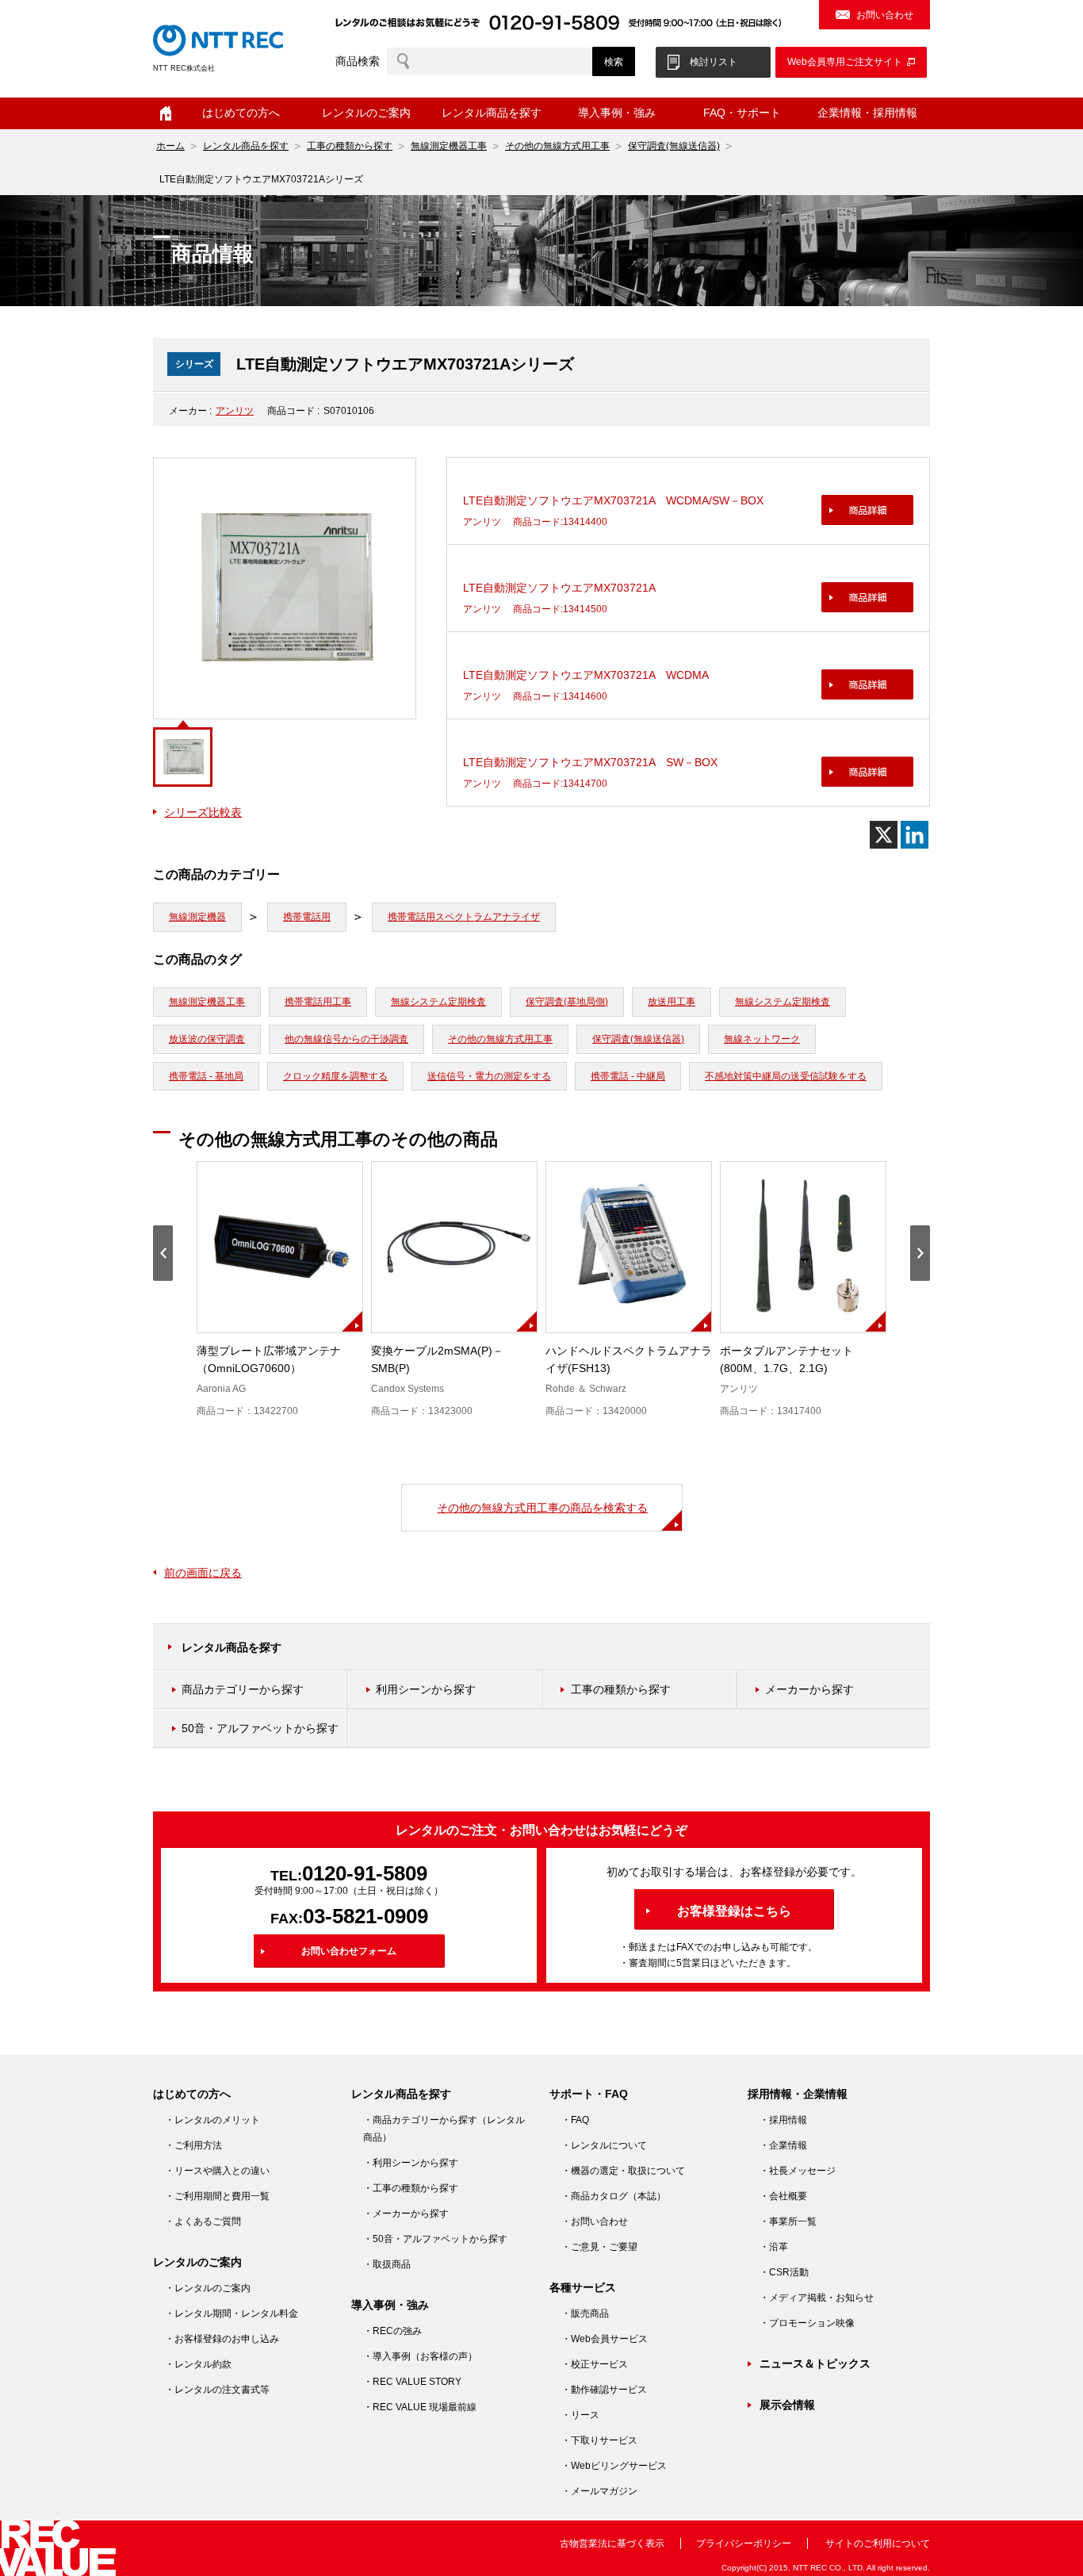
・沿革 (774, 2247)
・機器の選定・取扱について (623, 2171)
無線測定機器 (197, 917)
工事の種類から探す (350, 146)
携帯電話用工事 (318, 1002)
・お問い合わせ (595, 2221)
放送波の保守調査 (207, 1039)
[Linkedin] (915, 835)
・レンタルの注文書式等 (217, 2390)
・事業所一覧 (788, 2221)
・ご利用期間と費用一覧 (217, 2196)
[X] (884, 835)
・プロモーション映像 (807, 2323)
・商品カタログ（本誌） (614, 2196)
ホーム (166, 113)
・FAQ (575, 2120)
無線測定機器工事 (449, 146)
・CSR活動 (784, 2272)
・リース (580, 2415)
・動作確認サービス (604, 2390)
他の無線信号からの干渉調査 (346, 1039)
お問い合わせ (885, 15)
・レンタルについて (604, 2145)
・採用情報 (783, 2120)
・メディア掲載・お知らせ (817, 2298)
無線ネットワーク (762, 1039)
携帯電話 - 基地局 (206, 1076)
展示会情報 (787, 2405)
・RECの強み (392, 2331)
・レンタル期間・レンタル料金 (232, 2313)
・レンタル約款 (198, 2364)
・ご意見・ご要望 (599, 2247)
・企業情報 (783, 2145)
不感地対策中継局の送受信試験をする (786, 1076)
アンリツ (235, 411)
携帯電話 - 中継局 (628, 1076)
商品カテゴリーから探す (243, 1689)
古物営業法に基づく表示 (612, 2543)
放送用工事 (672, 1002)
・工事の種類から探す (411, 2188)
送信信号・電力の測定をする (489, 1076)
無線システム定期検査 (438, 1002)
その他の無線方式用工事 (557, 146)
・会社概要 (783, 2196)
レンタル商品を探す (246, 146)
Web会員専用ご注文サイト (845, 62)
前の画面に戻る (203, 1573)
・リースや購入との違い (217, 2171)
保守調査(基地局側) (567, 1002)
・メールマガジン (599, 2491)
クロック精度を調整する (335, 1076)
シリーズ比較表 (203, 812)
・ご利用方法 (193, 2145)
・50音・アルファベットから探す (435, 2239)
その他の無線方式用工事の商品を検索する (542, 1508)
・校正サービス (595, 2364)
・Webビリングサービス (614, 2466)
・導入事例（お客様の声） (420, 2356)
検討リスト (714, 62)
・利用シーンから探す (411, 2163)
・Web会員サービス (605, 2339)
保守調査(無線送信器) (674, 146)
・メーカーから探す (406, 2214)
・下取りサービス (599, 2440)
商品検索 (358, 61)
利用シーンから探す (426, 1689)
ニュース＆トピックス (815, 2363)
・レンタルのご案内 (208, 2288)
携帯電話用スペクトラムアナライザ (464, 917)
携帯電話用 (307, 917)
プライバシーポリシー (744, 2543)
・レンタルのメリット (212, 2120)
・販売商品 (585, 2313)
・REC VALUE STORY (412, 2382)
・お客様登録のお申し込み (222, 2339)
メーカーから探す (809, 1689)
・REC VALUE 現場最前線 (420, 2407)
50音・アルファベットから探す (260, 1728)
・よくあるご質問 (203, 2221)
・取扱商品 (387, 2264)
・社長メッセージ (798, 2171)
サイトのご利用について (878, 2543)
